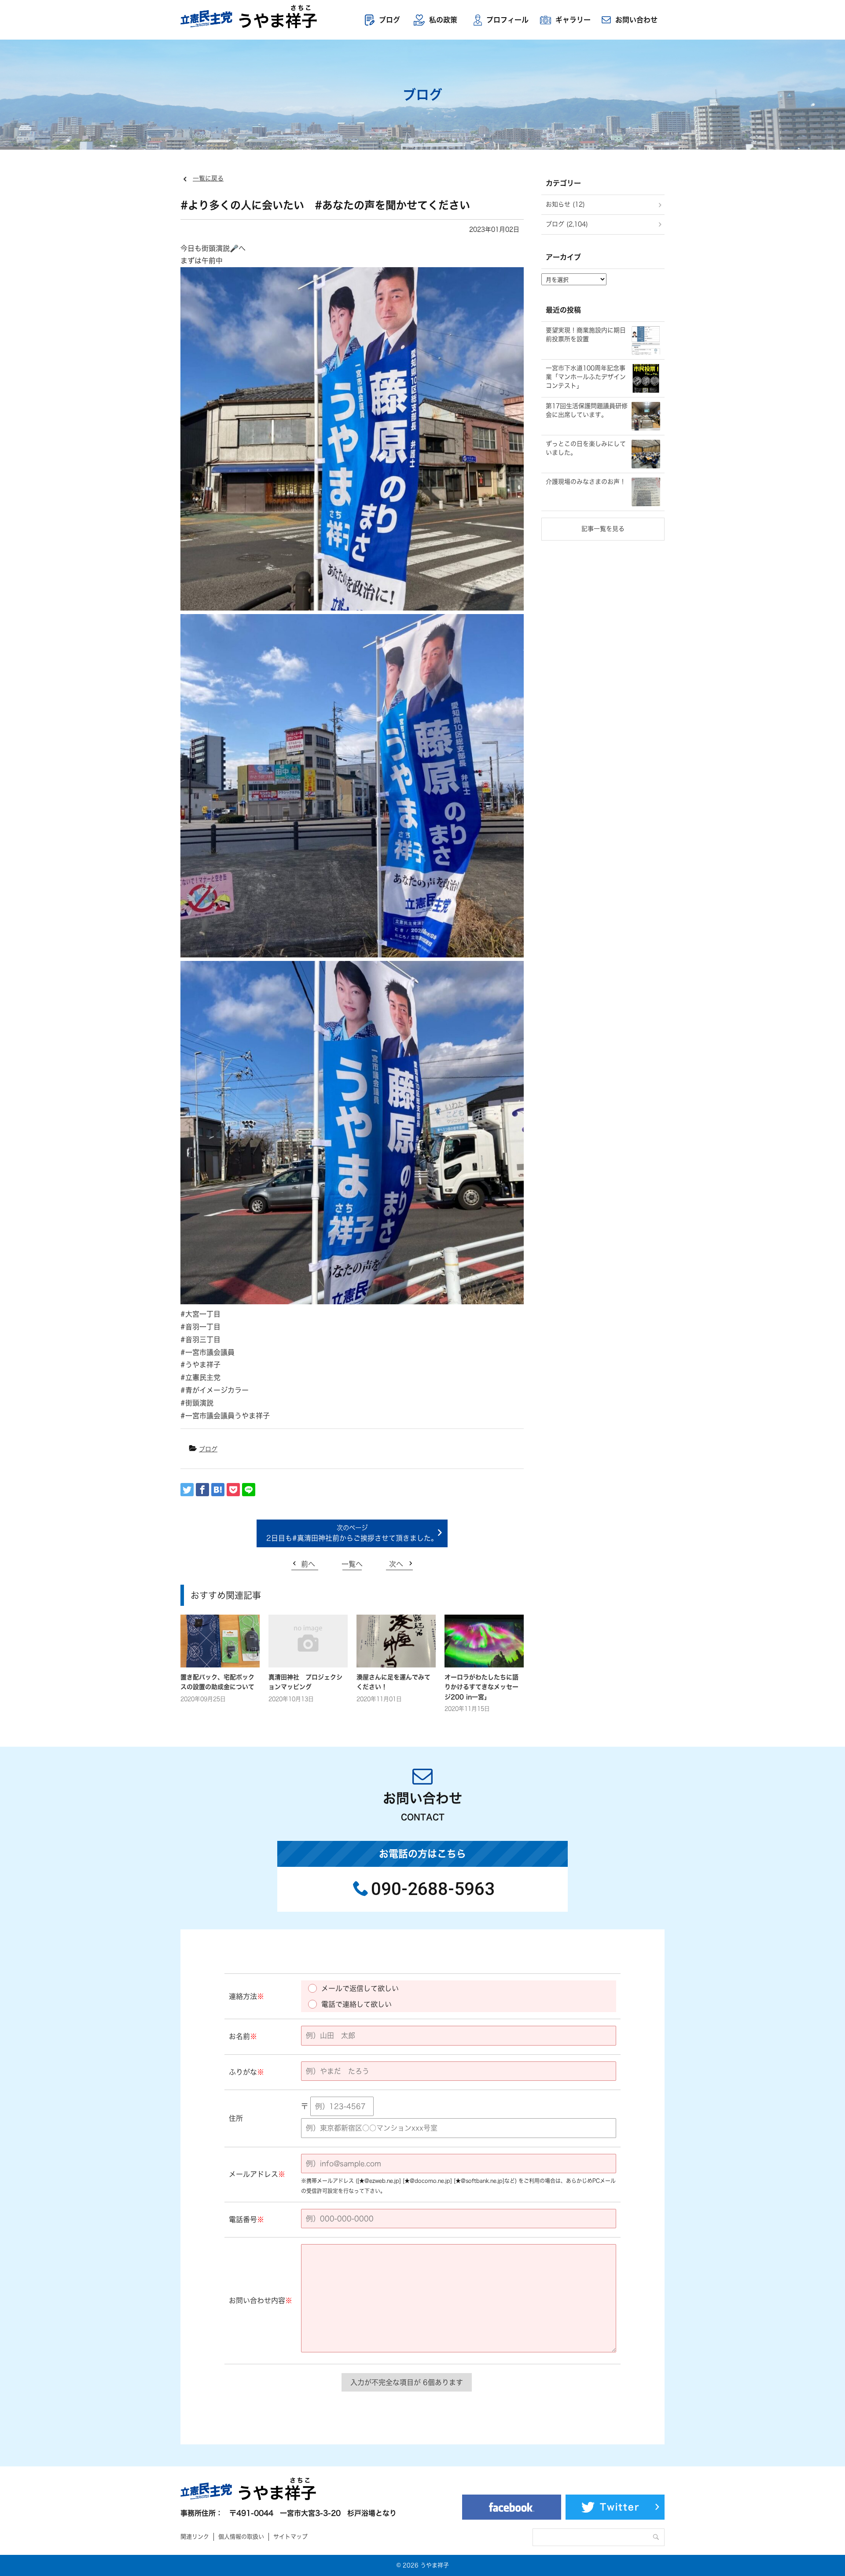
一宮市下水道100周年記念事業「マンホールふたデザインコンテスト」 (586, 377)
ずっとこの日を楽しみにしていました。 (586, 448)
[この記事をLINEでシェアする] (249, 1490)
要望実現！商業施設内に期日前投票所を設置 (586, 335)
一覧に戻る (208, 178)
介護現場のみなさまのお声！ (586, 482)
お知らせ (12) (565, 204)
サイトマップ (290, 2537)
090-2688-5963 (433, 1889)
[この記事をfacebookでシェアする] (202, 1490)
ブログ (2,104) (567, 224)
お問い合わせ (636, 20)
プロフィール (507, 20)
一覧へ (352, 1564)
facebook (512, 2507)
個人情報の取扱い (241, 2537)
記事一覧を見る (603, 529)
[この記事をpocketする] (233, 1490)
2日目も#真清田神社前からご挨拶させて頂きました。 (352, 1538)
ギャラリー (573, 20)
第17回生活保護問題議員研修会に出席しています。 (587, 410)
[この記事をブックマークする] (218, 1490)
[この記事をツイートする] (187, 1490)
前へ (308, 1564)
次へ (396, 1564)
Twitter (620, 2507)
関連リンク (195, 2537)
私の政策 (443, 20)
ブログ (389, 20)
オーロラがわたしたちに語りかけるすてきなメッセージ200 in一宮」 (481, 1687)
